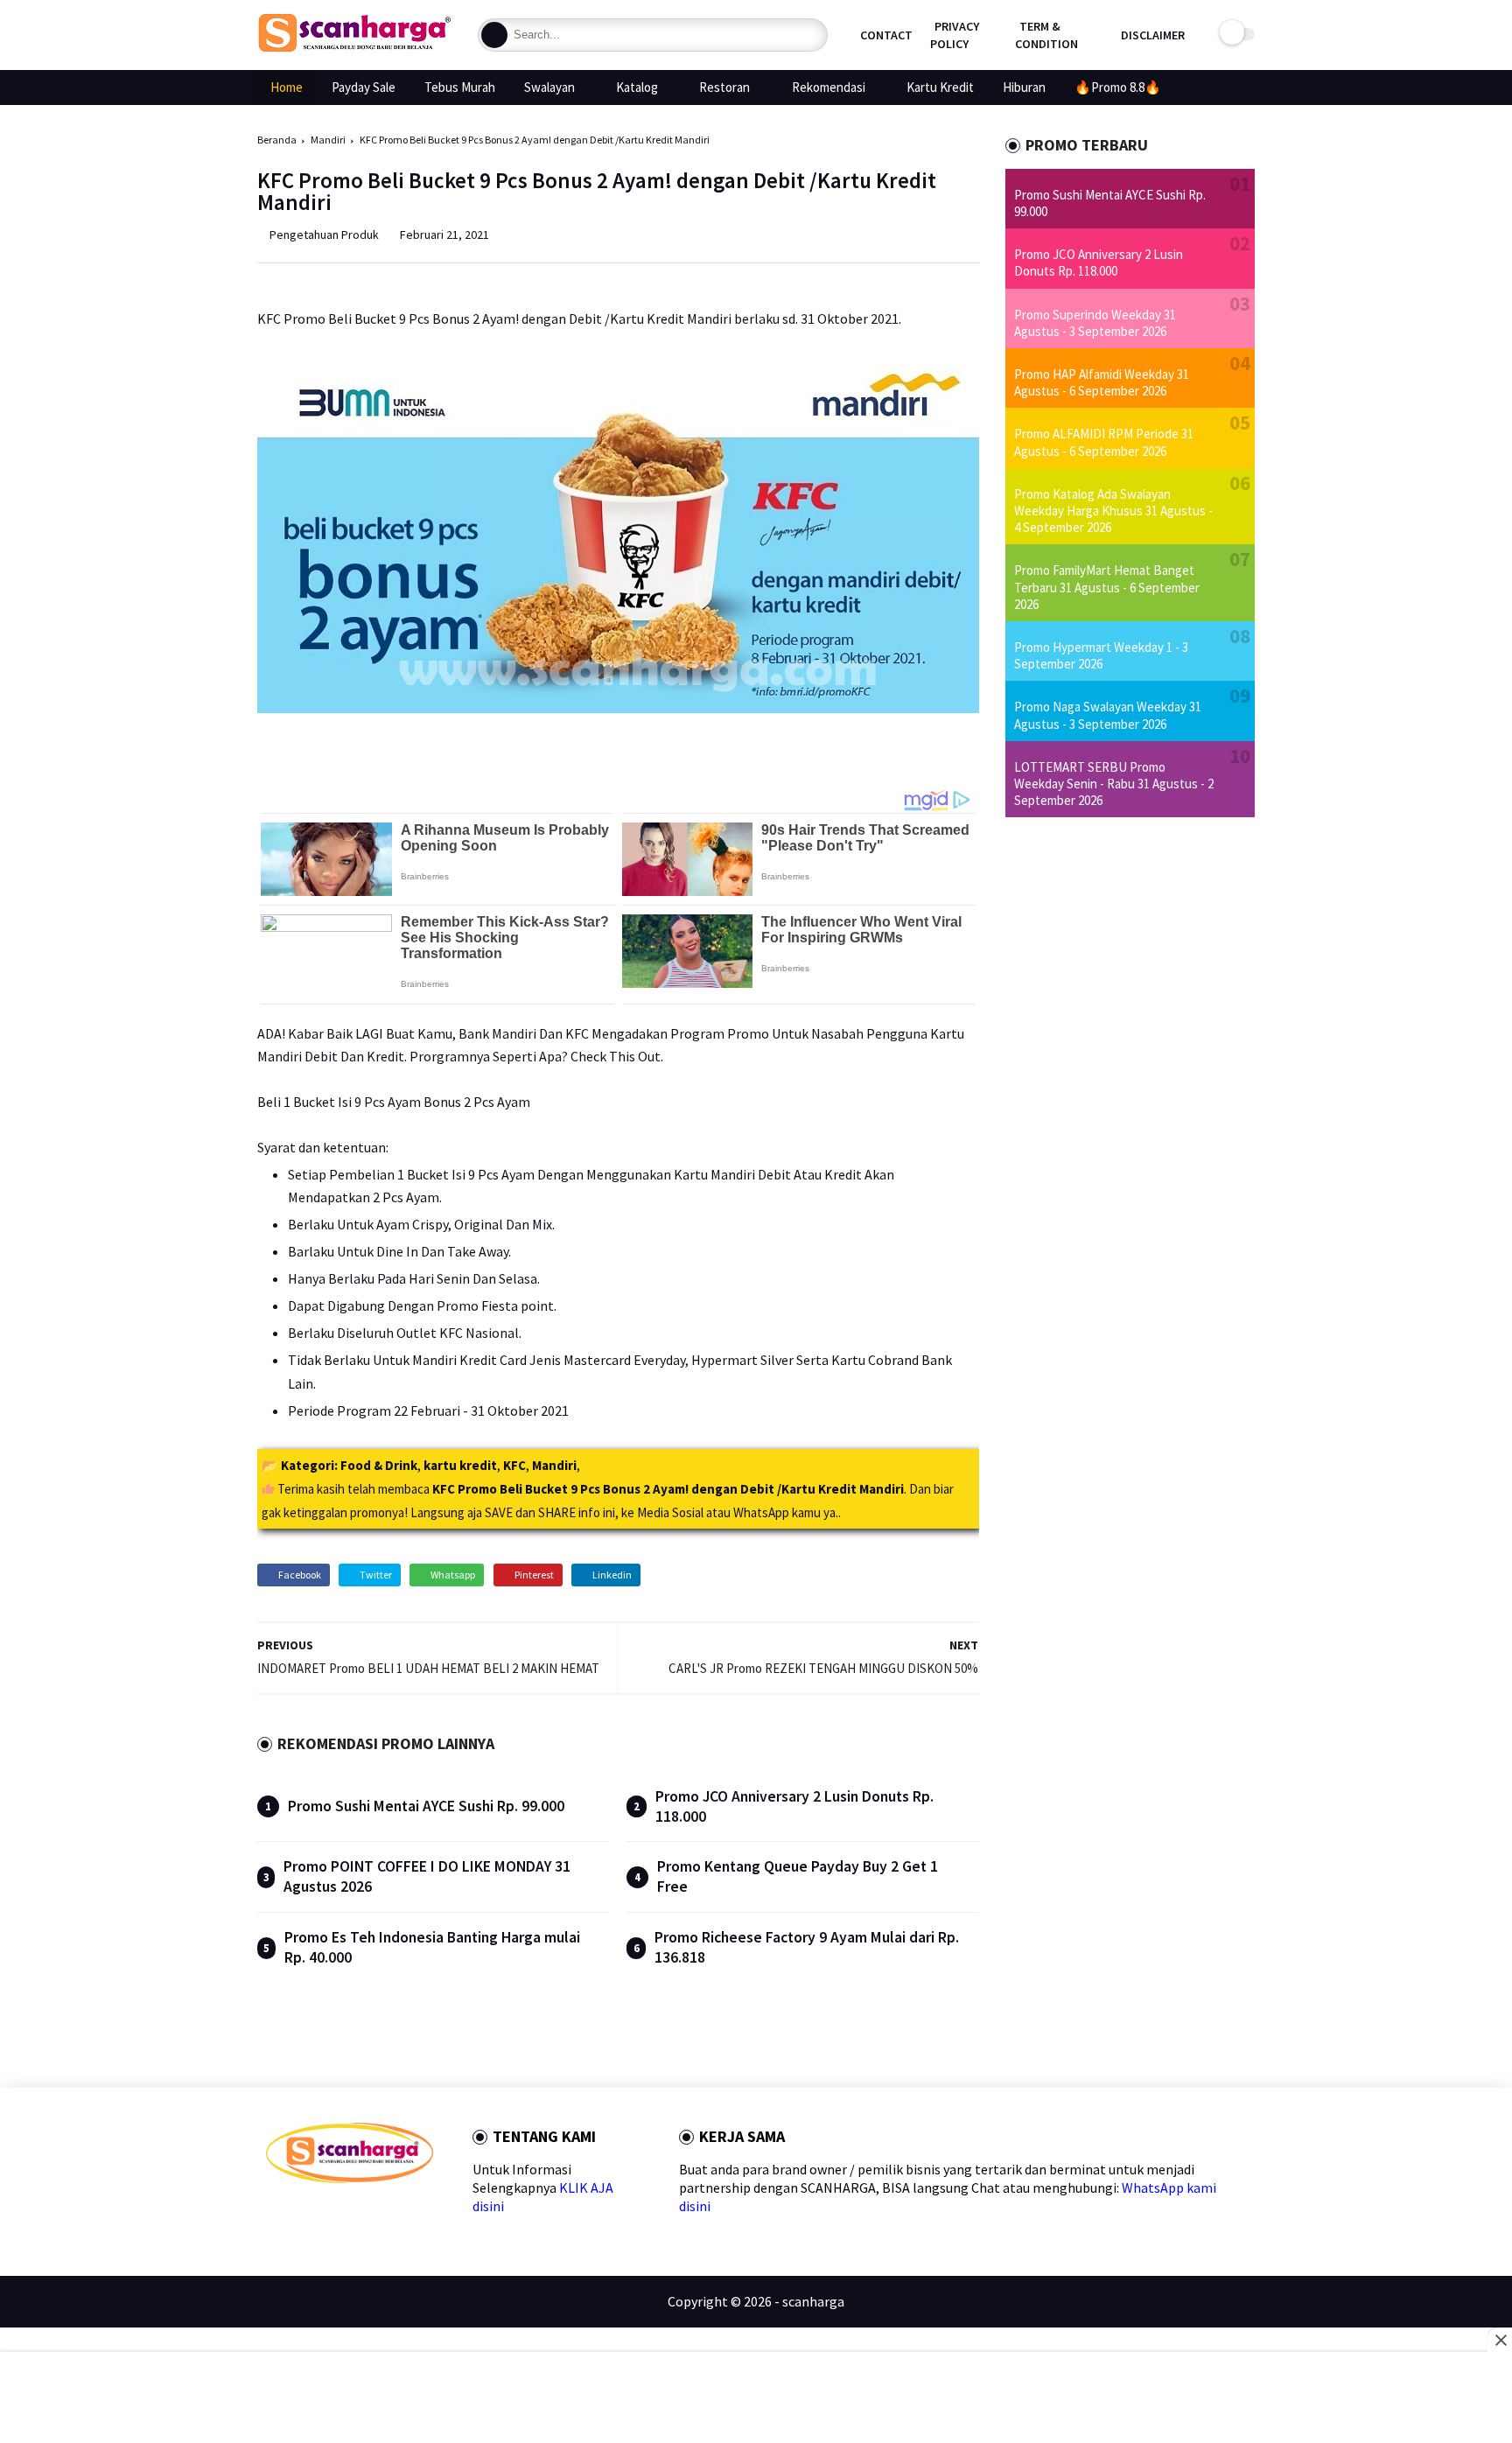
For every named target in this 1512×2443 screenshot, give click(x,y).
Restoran (724, 87)
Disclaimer (1153, 35)
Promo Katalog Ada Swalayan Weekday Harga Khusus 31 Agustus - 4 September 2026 (1113, 511)
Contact (886, 35)
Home (287, 87)
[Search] (494, 35)
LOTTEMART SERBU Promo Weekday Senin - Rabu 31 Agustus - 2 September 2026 (1114, 784)
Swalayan (549, 87)
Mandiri (328, 140)
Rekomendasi (829, 87)
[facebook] (273, 2214)
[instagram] (385, 2214)
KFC (514, 1465)
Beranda (277, 140)
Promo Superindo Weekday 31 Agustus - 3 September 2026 (1095, 323)
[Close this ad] (1500, 2340)
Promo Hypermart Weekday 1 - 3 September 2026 (1101, 655)
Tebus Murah (460, 87)
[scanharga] (354, 49)
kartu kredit (460, 1465)
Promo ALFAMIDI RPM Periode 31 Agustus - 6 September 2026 (1104, 442)
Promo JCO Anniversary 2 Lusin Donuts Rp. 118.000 (1099, 262)
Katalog (637, 87)
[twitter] (301, 2214)
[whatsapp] (329, 2214)
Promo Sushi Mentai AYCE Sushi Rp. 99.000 (426, 1806)
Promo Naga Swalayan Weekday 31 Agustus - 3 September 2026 (1108, 715)
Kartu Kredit (940, 87)
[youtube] (413, 2214)
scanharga (813, 2301)
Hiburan (1024, 87)
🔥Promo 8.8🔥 (1118, 87)
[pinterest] (357, 2214)
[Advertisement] (756, 2399)
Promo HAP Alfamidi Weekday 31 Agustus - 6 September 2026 (1102, 382)
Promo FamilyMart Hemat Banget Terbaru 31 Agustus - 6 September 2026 (1107, 587)
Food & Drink (379, 1465)
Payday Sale (364, 87)
